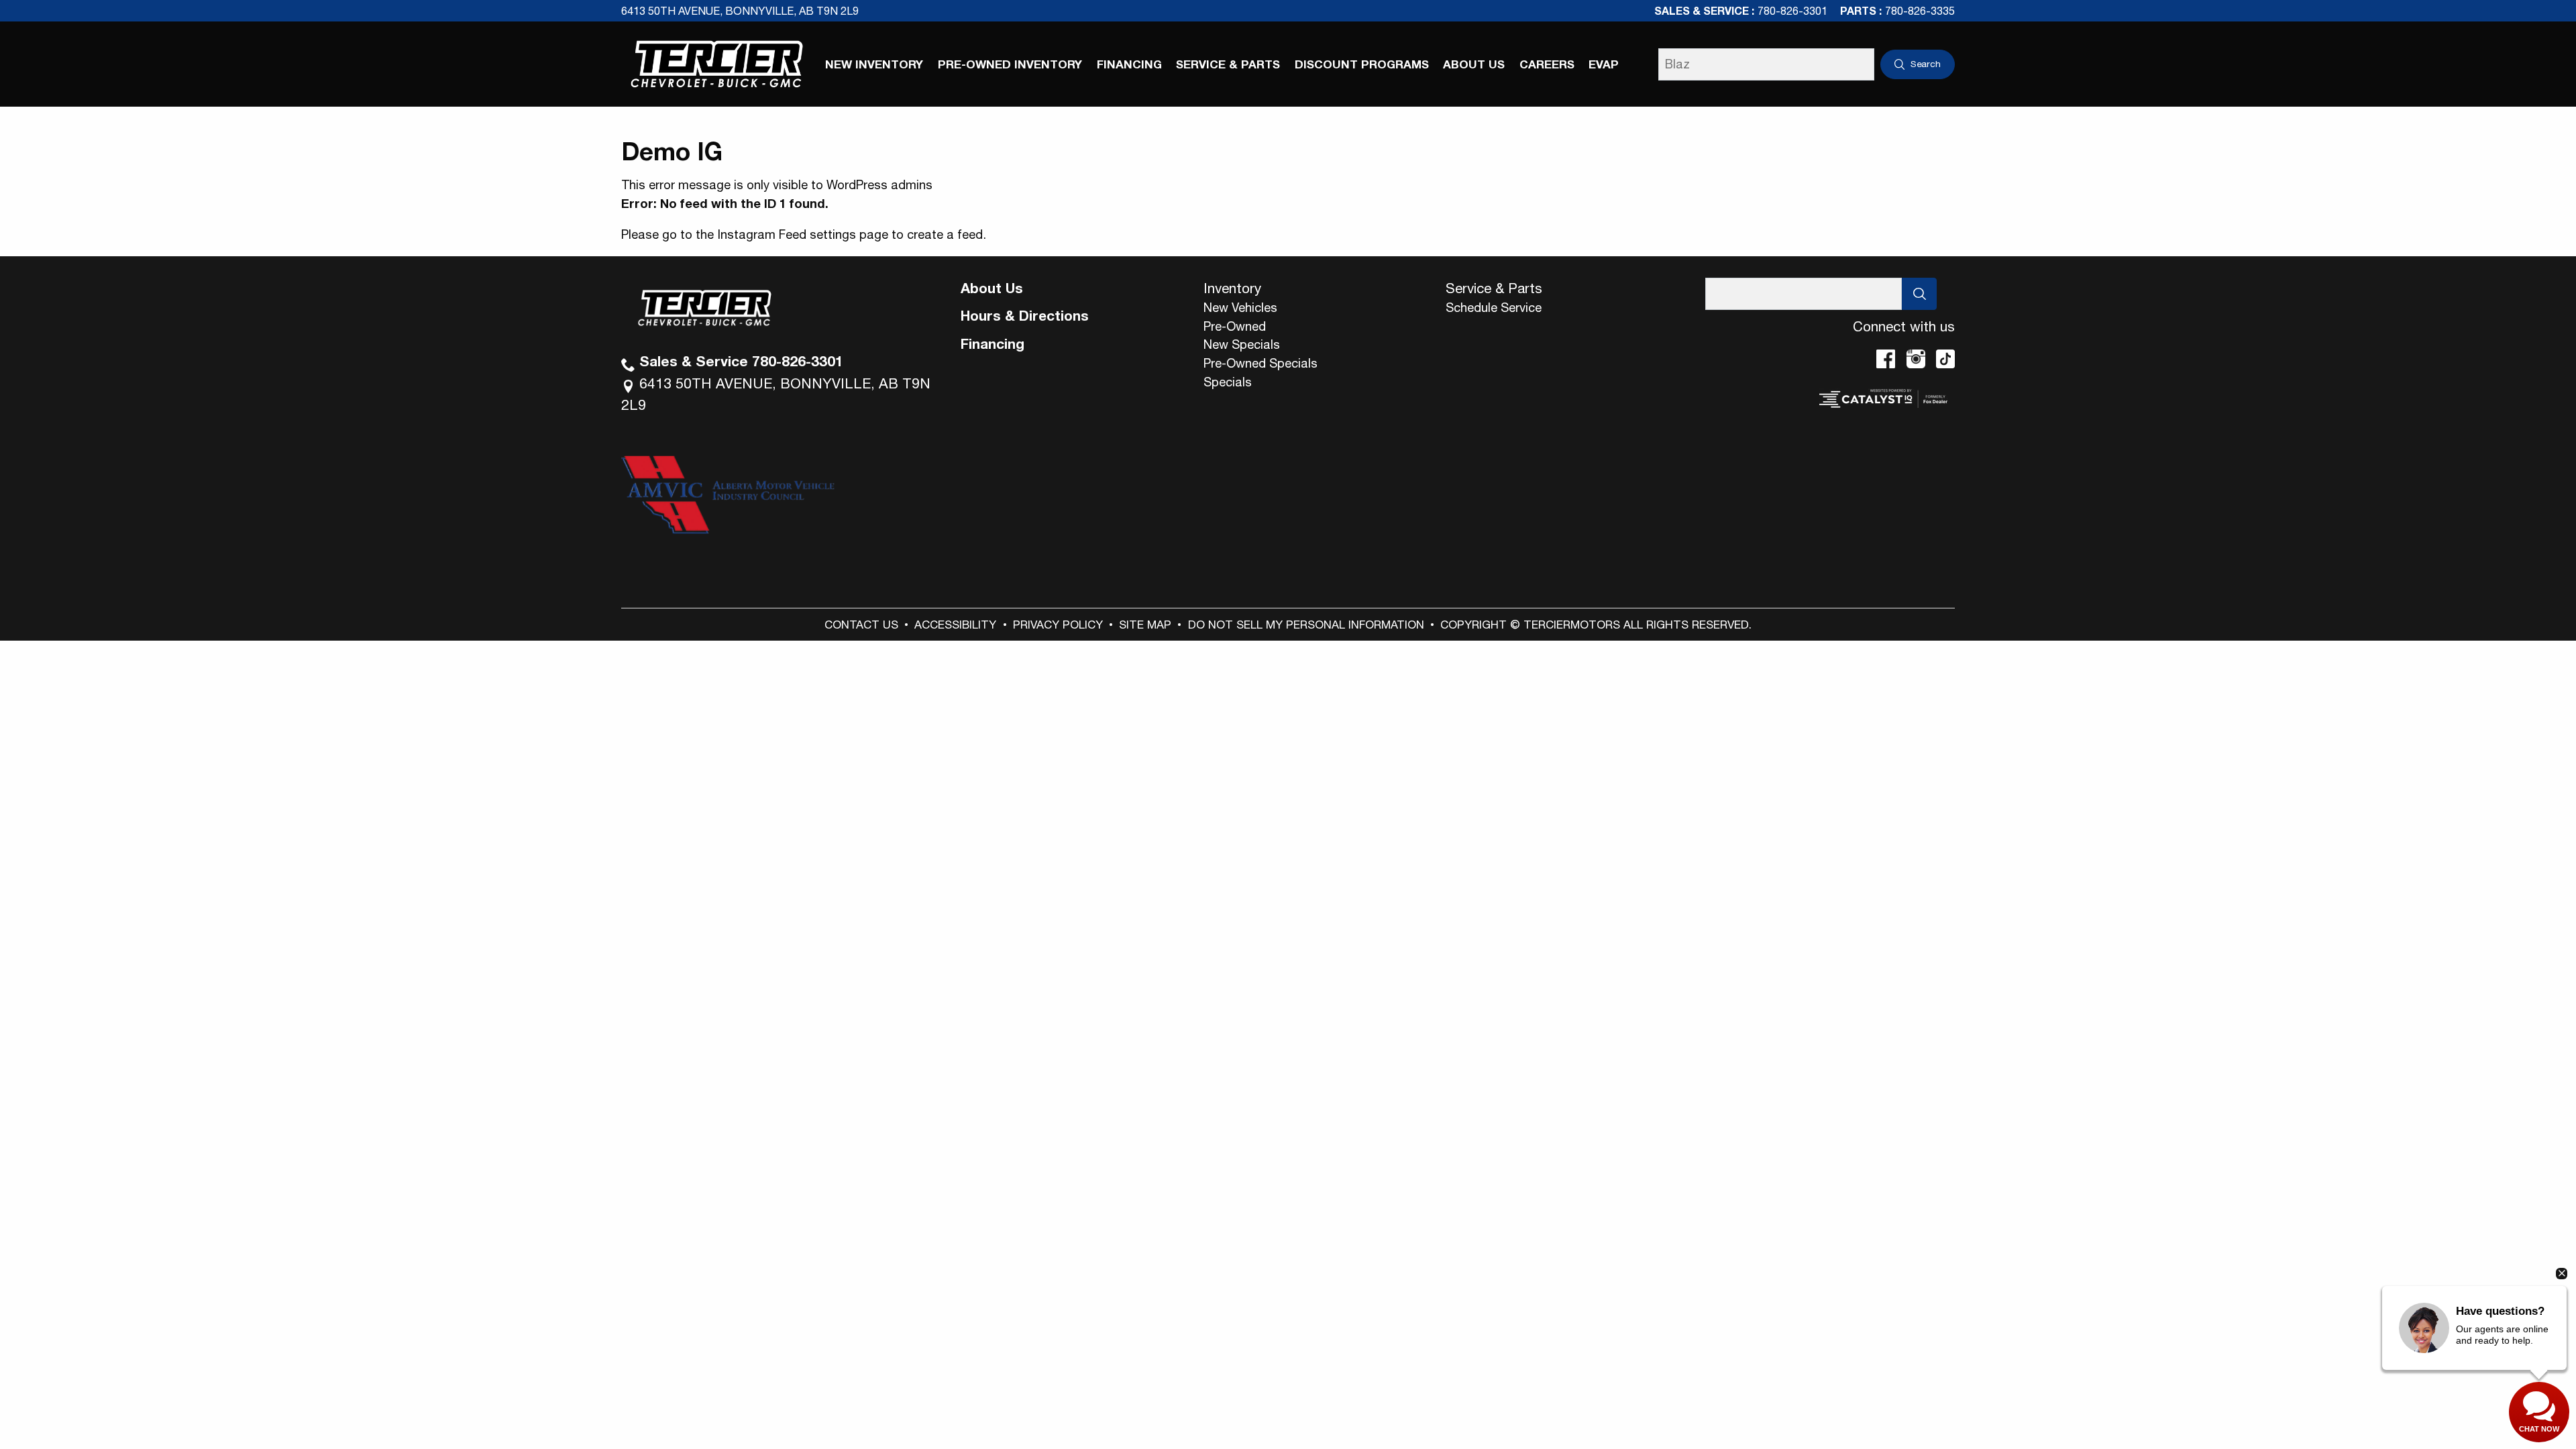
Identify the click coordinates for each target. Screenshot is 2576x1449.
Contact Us (861, 625)
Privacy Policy (1058, 625)
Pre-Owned (1235, 326)
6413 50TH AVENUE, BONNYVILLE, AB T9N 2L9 (740, 11)
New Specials (1242, 344)
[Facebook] (1886, 359)
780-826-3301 (1792, 11)
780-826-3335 (1920, 11)
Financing (992, 343)
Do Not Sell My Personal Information (1306, 625)
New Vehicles (1240, 307)
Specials (1228, 382)
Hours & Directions (1025, 315)
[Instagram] (1916, 359)
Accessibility (955, 625)
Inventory (1232, 288)
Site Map (1145, 625)
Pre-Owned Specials (1260, 363)
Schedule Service (1494, 307)
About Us (992, 288)
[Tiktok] (1945, 359)
